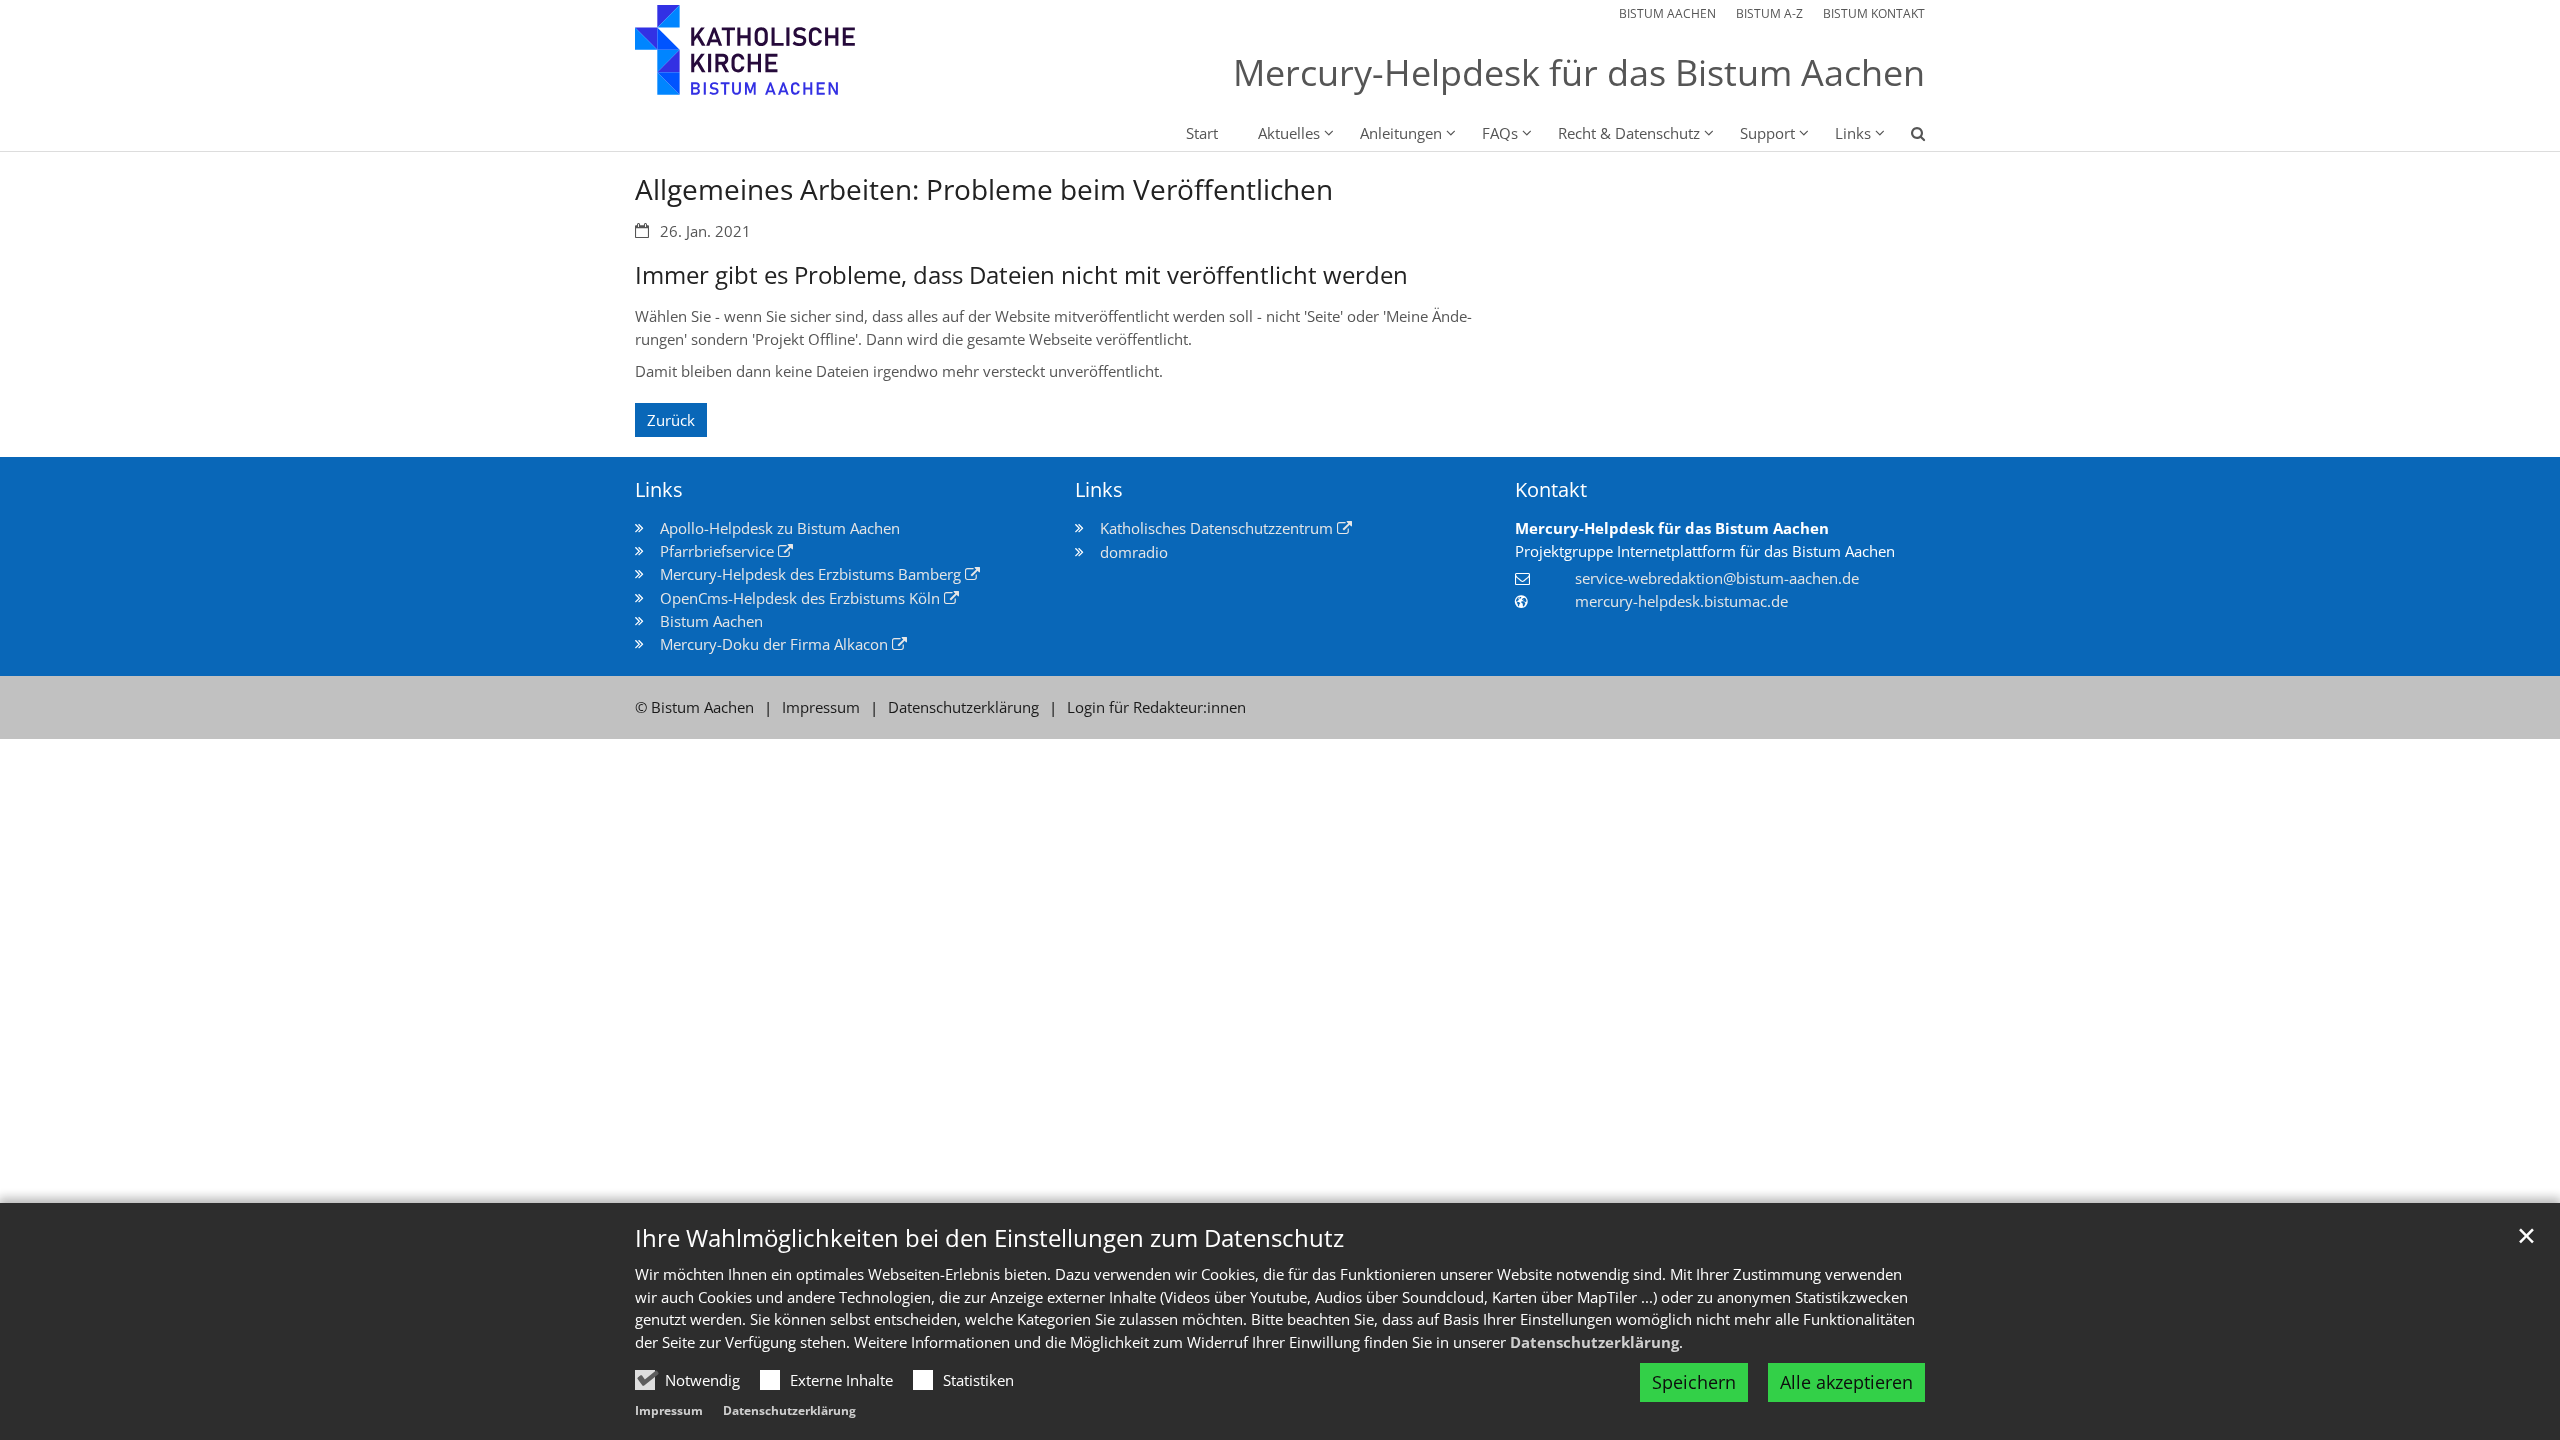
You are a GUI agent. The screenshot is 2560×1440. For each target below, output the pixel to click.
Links (659, 489)
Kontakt (1551, 489)
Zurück (671, 420)
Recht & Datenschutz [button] (1629, 133)
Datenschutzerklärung (1594, 1342)
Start (1202, 133)
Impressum (669, 1410)
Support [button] (1767, 133)
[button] (1905, 137)
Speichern (1694, 1382)
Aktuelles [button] (1289, 133)
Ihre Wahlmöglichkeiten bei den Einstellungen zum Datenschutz (989, 1238)
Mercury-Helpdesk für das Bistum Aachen (1672, 528)
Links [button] (1853, 133)
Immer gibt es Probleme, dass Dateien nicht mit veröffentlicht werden (1021, 275)
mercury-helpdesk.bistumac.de (1681, 601)
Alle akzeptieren (1846, 1382)
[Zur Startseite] (785, 61)
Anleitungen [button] (1401, 133)
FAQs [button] (1500, 133)
